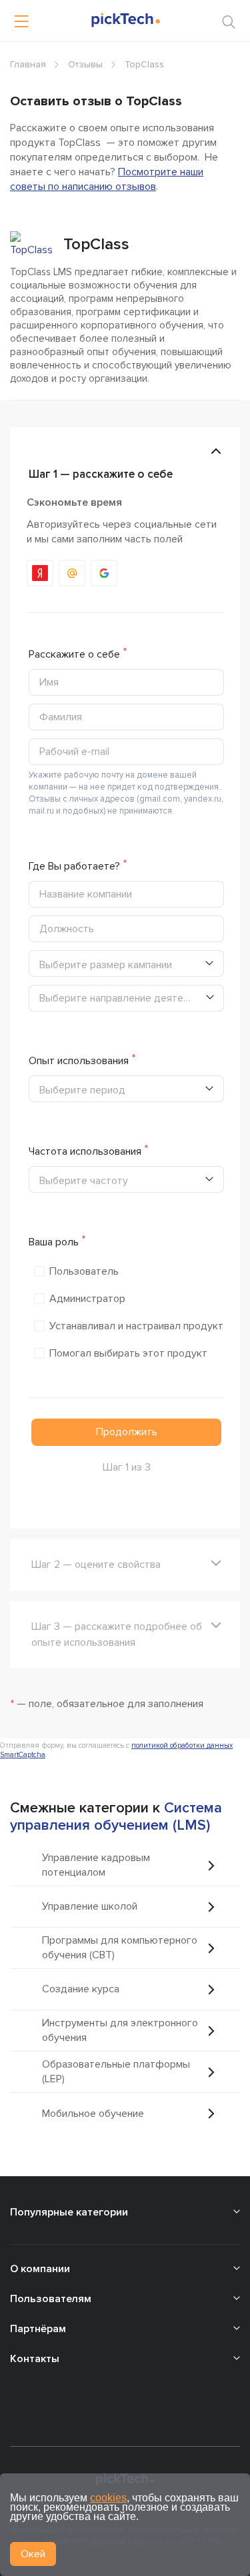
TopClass (96, 244)
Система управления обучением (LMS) (116, 1817)
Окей (33, 2554)
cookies (108, 2498)
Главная (28, 64)
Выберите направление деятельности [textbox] (122, 998)
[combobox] (126, 998)
